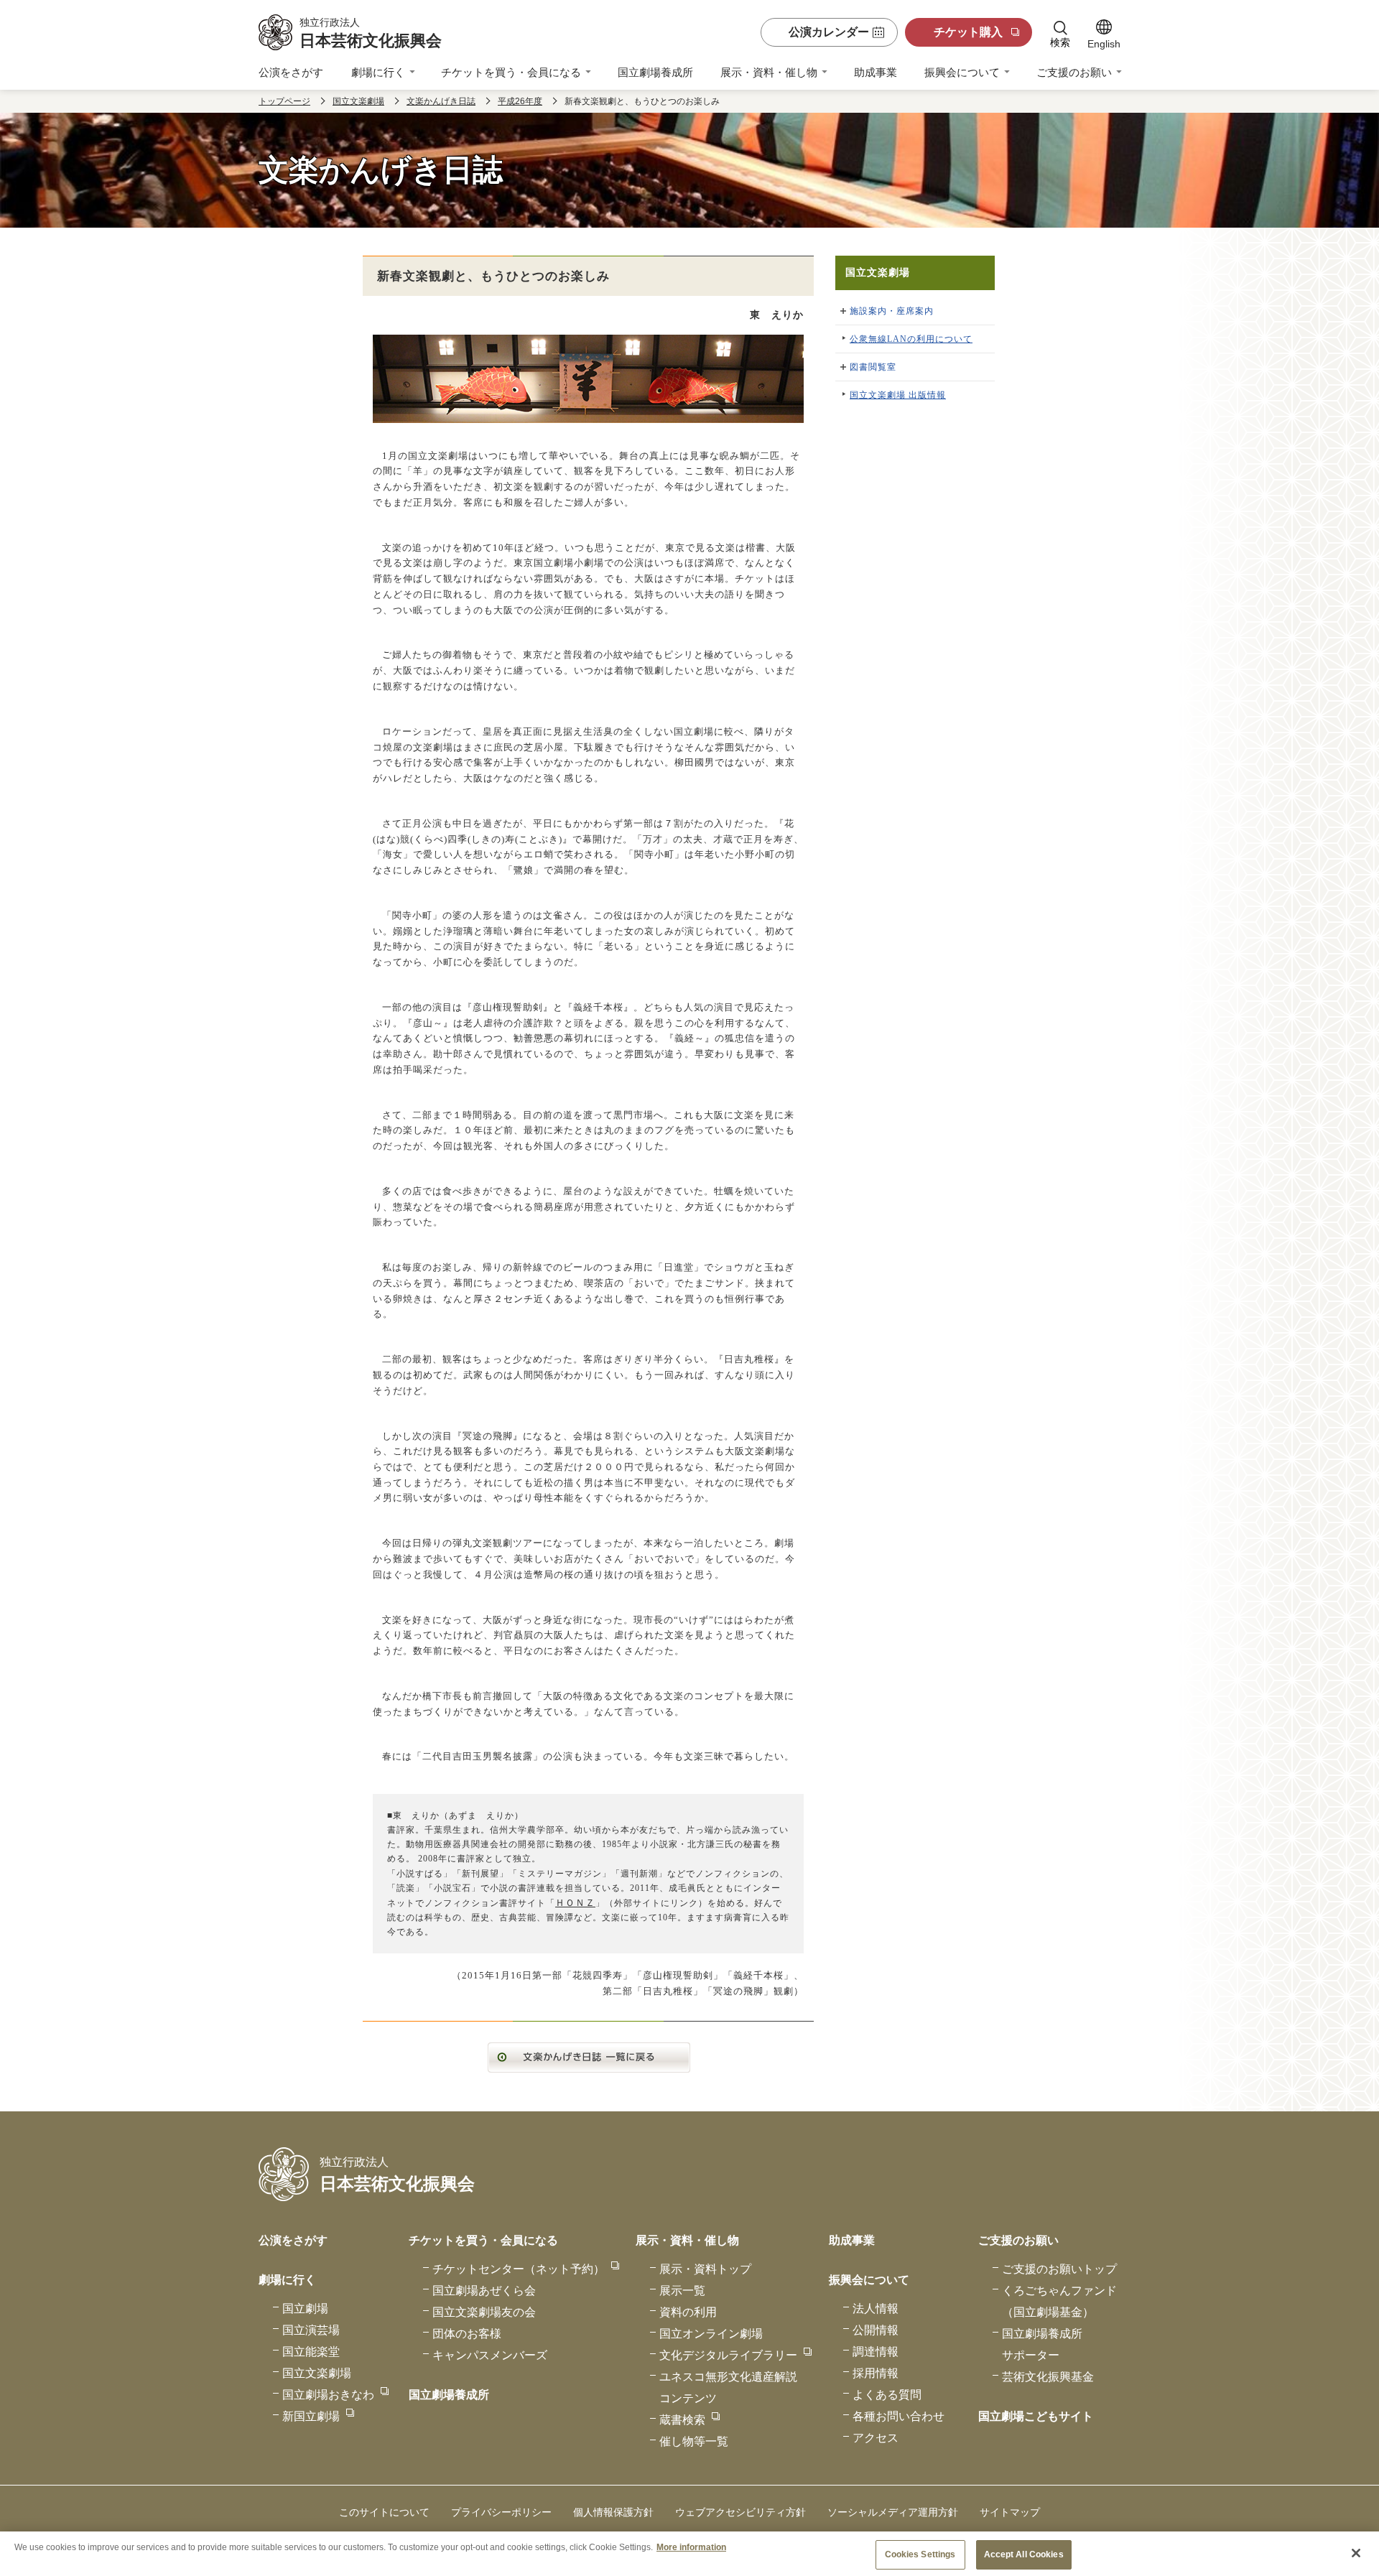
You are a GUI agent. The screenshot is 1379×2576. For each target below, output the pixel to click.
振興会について (962, 72)
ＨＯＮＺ (575, 1903)
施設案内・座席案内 (892, 311)
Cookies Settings (920, 2554)
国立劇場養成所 (655, 72)
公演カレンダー (829, 32)
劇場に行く (378, 72)
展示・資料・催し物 (769, 72)
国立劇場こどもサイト (1036, 2416)
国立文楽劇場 (358, 101)
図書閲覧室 (873, 367)
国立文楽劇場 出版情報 (898, 395)
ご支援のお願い (1074, 72)
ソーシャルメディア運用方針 (893, 2512)
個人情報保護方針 (613, 2512)
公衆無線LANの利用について (911, 339)
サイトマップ (1010, 2512)
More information (691, 2547)
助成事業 (876, 72)
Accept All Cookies (1024, 2554)
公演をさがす (291, 72)
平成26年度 (520, 101)
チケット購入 (968, 32)
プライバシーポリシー (501, 2512)
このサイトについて (384, 2512)
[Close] (1356, 2553)
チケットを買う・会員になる (511, 72)
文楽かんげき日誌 (441, 101)
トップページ (284, 101)
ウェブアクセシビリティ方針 (740, 2512)
